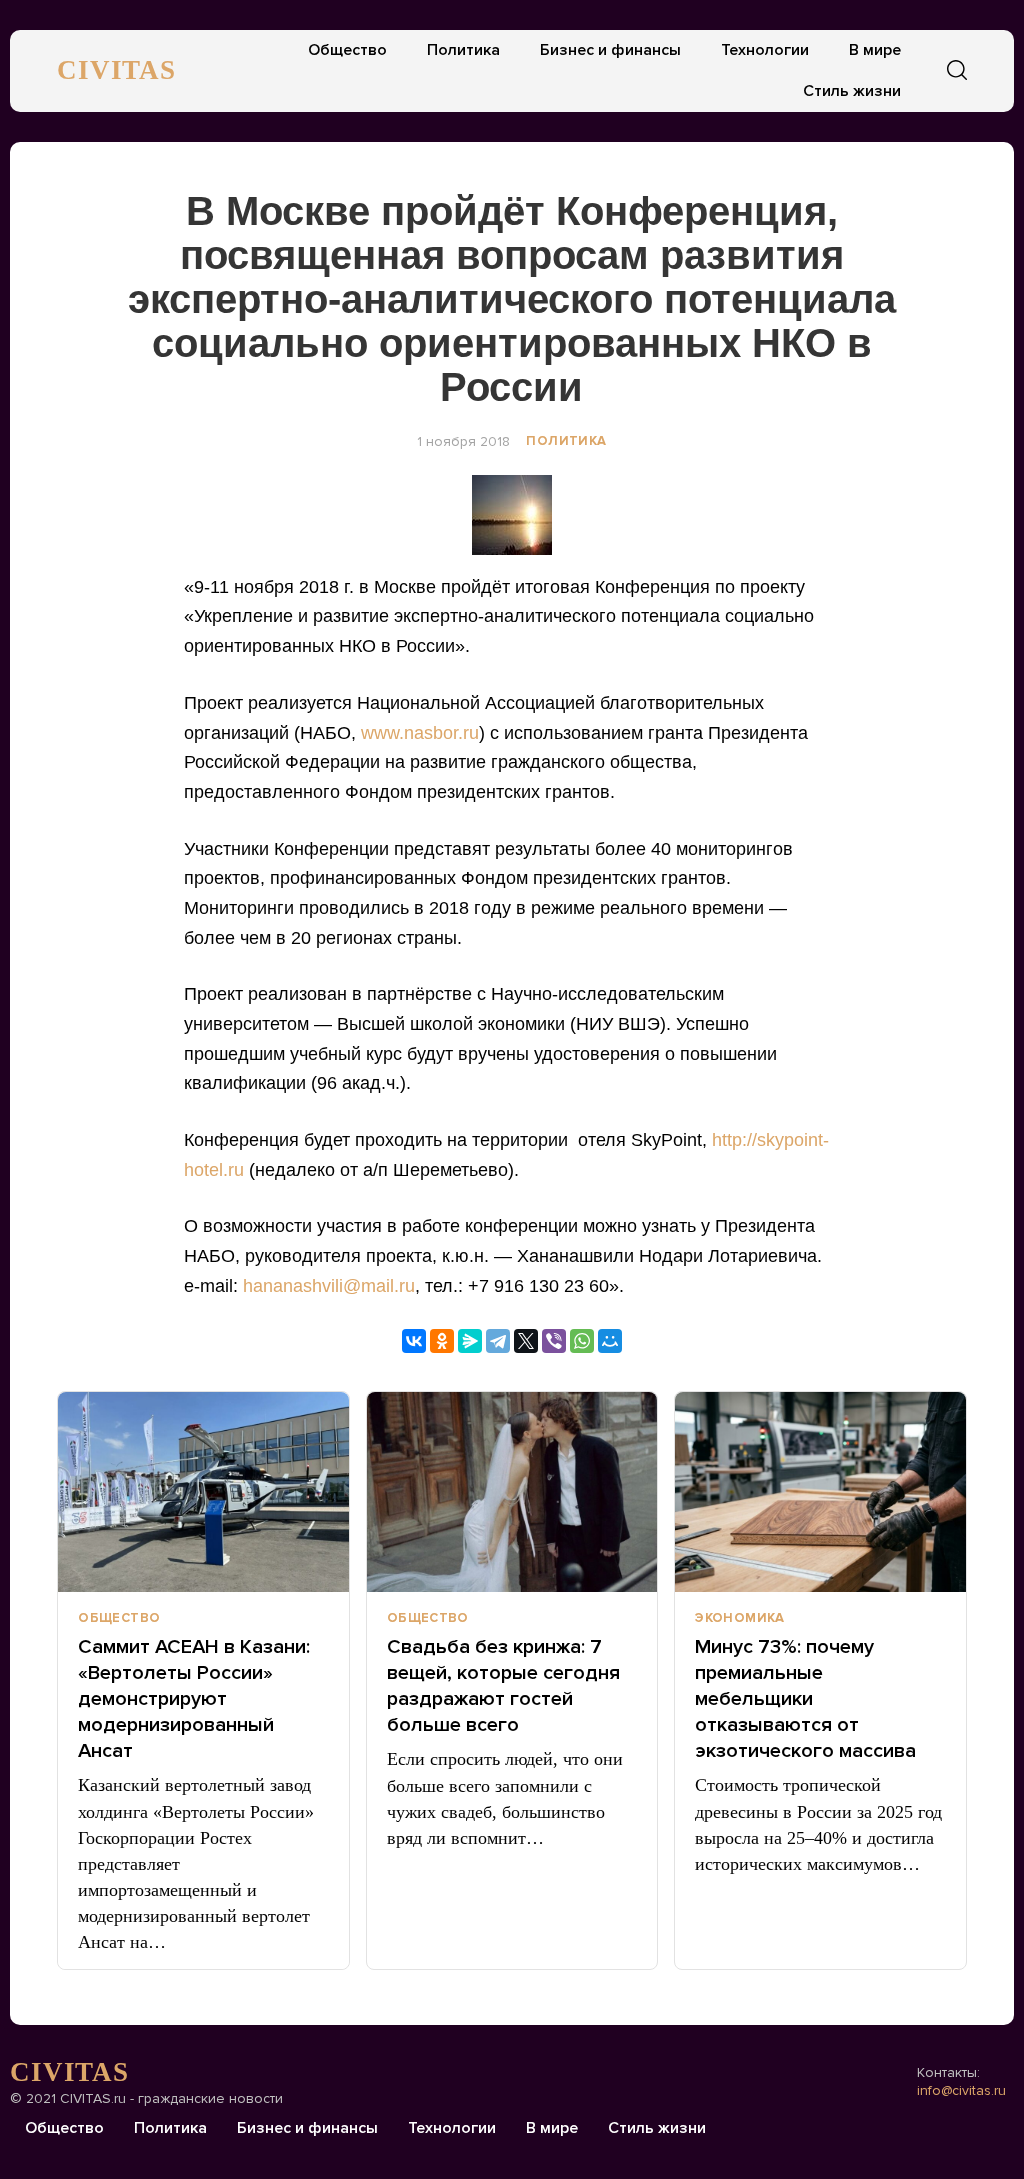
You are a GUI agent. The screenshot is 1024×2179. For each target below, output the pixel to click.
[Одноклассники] (442, 1341)
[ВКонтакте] (414, 1341)
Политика (463, 50)
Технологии (765, 50)
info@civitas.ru (961, 2090)
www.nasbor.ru (420, 733)
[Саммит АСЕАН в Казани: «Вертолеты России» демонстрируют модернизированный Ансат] (203, 1492)
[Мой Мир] (610, 1341)
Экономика (740, 1618)
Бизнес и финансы (610, 50)
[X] (526, 1341)
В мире (875, 50)
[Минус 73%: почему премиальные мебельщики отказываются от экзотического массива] (820, 1492)
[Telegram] (498, 1341)
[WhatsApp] (582, 1341)
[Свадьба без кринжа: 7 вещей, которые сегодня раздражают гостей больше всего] (512, 1492)
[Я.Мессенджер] (470, 1341)
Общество (347, 50)
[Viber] (554, 1341)
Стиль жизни (852, 91)
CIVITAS (116, 70)
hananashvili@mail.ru (329, 1286)
